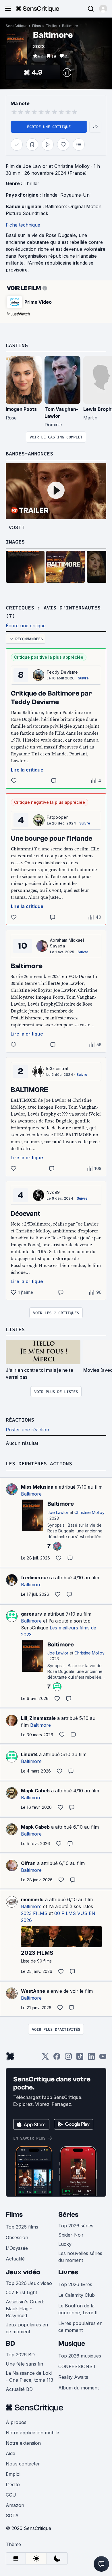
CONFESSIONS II (78, 2366)
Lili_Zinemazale (38, 1718)
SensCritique (17, 26)
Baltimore (70, 26)
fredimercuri (35, 1578)
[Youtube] (103, 2058)
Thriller (52, 26)
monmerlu (32, 1899)
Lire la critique (27, 770)
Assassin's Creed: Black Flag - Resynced (25, 2309)
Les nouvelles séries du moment (80, 2257)
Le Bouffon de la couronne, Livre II (78, 2309)
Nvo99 (53, 1192)
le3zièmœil (57, 1068)
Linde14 (29, 1754)
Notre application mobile (32, 2433)
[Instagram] (68, 2058)
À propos (16, 2422)
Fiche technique (23, 225)
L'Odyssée (17, 2248)
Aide (10, 2453)
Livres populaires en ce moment (80, 2327)
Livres (68, 2272)
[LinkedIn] (91, 2058)
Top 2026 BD (20, 2355)
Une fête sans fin (24, 2364)
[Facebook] (57, 2058)
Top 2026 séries (76, 2226)
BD (10, 2344)
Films (37, 26)
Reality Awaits (73, 2377)
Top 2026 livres (75, 2284)
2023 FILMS (34, 1913)
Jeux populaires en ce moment (27, 2328)
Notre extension (23, 2443)
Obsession (17, 2237)
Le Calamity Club (77, 2295)
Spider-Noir (71, 2235)
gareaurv (32, 1614)
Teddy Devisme (62, 672)
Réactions (20, 1420)
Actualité (15, 2259)
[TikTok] (80, 2058)
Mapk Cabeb (35, 1791)
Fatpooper (57, 817)
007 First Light (21, 2292)
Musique (72, 2344)
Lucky (65, 2244)
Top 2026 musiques (80, 2356)
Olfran (28, 1863)
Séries (68, 2215)
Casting (17, 345)
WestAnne (33, 1991)
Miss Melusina (37, 1487)
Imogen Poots (21, 409)
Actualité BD (19, 2389)
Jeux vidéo (23, 2272)
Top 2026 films (22, 2227)
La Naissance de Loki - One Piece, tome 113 (29, 2376)
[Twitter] (45, 2058)
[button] (103, 9)
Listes (15, 1329)
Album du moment (79, 2388)
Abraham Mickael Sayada (67, 943)
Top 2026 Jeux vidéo (29, 2283)
